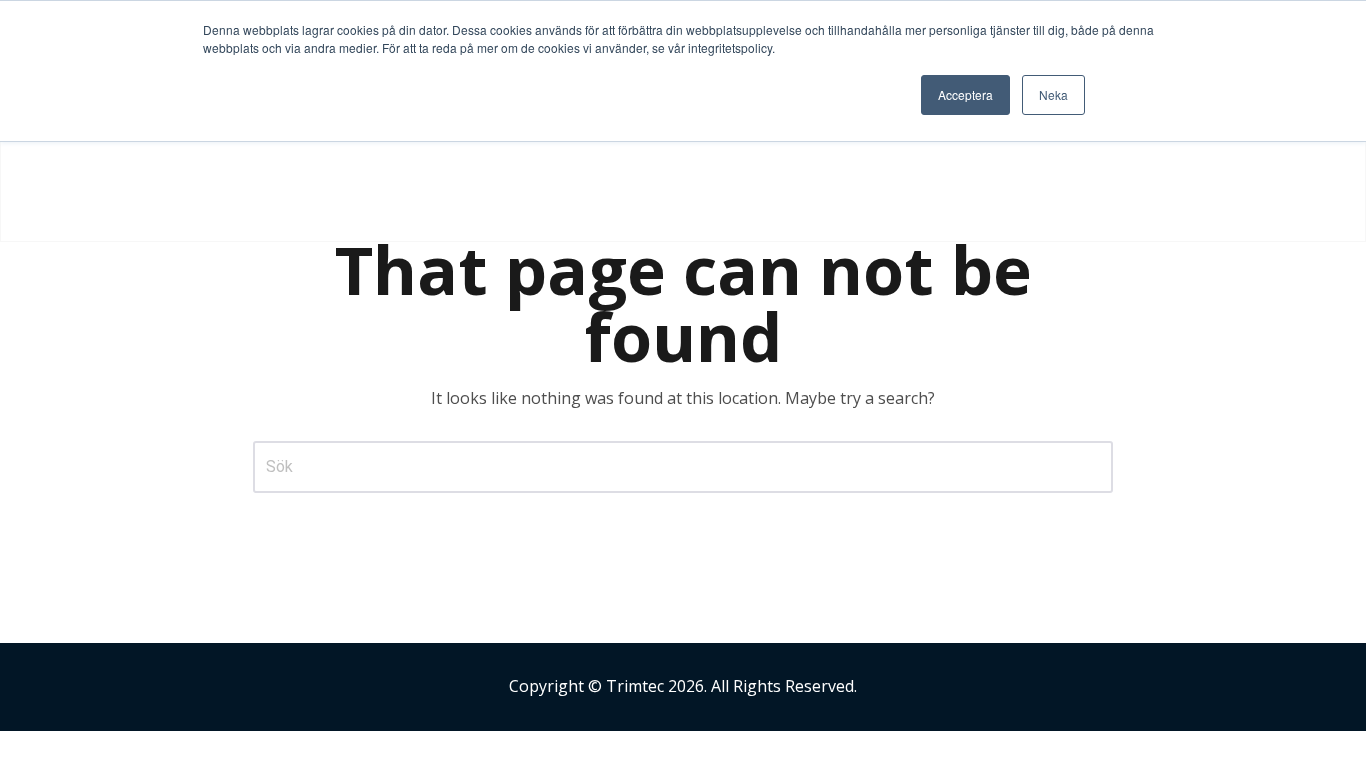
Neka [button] (1053, 94)
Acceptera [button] (965, 94)
